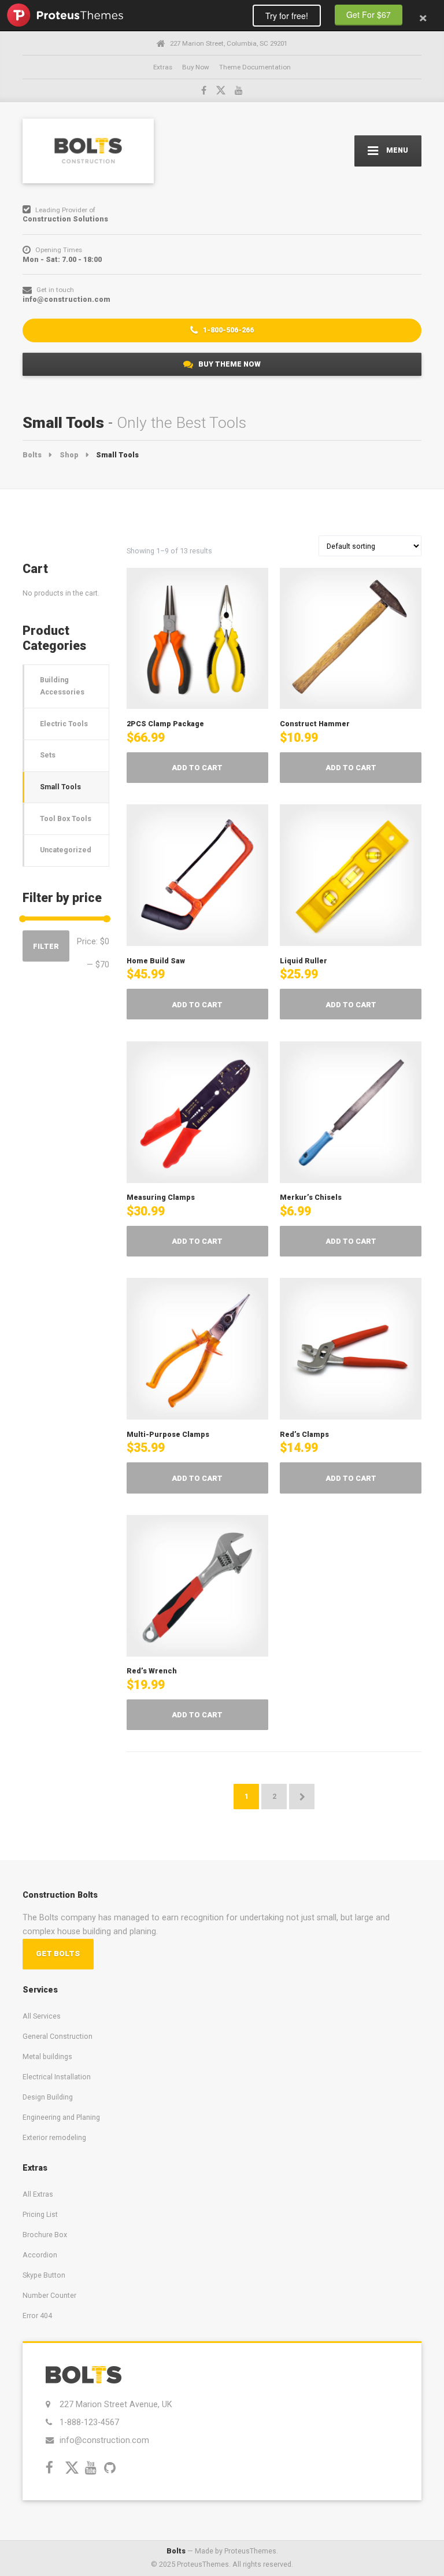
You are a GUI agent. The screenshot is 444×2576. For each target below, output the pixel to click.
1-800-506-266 (227, 330)
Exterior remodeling (54, 2137)
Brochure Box (45, 2235)
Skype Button (44, 2275)
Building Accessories (62, 686)
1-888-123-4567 (89, 2422)
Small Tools (60, 787)
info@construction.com (104, 2440)
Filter (46, 946)
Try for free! (287, 16)
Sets (48, 755)
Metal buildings (47, 2056)
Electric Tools (64, 724)
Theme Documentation (255, 67)
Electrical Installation (57, 2077)
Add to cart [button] (197, 768)
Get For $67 (369, 14)
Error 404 (37, 2316)
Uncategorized (66, 850)
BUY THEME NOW (229, 364)
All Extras (38, 2194)
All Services (42, 2016)
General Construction (58, 2036)
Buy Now (196, 67)
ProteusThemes (65, 15)
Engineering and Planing (61, 2117)
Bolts (176, 2551)
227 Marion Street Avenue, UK (116, 2404)
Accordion (40, 2255)
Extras (163, 67)
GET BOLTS (58, 1954)
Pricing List (40, 2214)
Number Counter (49, 2295)
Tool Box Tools (66, 818)
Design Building (48, 2097)
